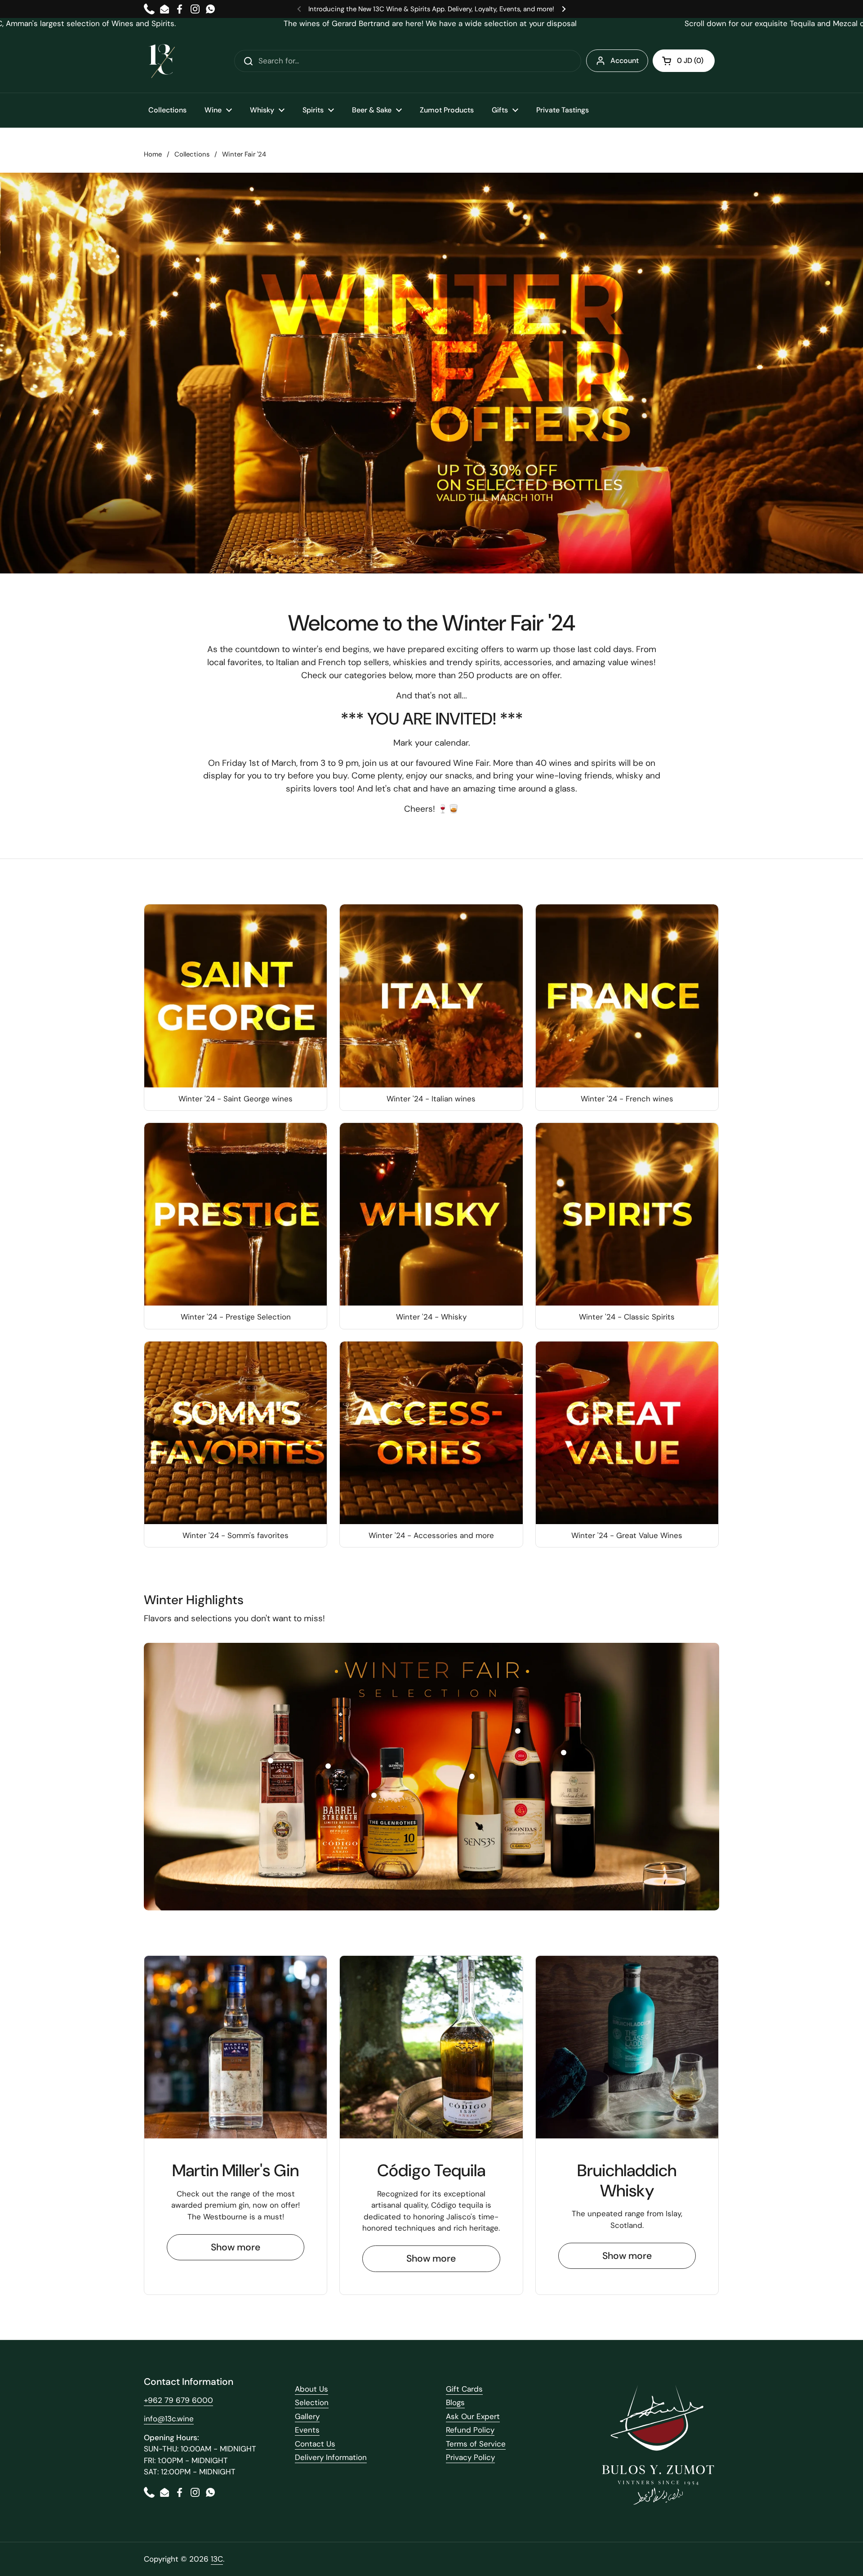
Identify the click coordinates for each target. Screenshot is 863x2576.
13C (217, 2559)
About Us (311, 2389)
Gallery (307, 2416)
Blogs (455, 2402)
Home (153, 154)
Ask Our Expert (473, 2416)
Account (625, 60)
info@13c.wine (169, 2419)
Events (307, 2430)
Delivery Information (331, 2457)
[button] (684, 61)
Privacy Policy (470, 2457)
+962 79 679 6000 (178, 2400)
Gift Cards (464, 2389)
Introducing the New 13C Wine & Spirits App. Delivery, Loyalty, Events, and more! (431, 9)
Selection (312, 2402)
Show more (236, 2247)
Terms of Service (476, 2444)
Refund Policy (470, 2430)
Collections (192, 154)
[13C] (162, 61)
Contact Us (315, 2444)
